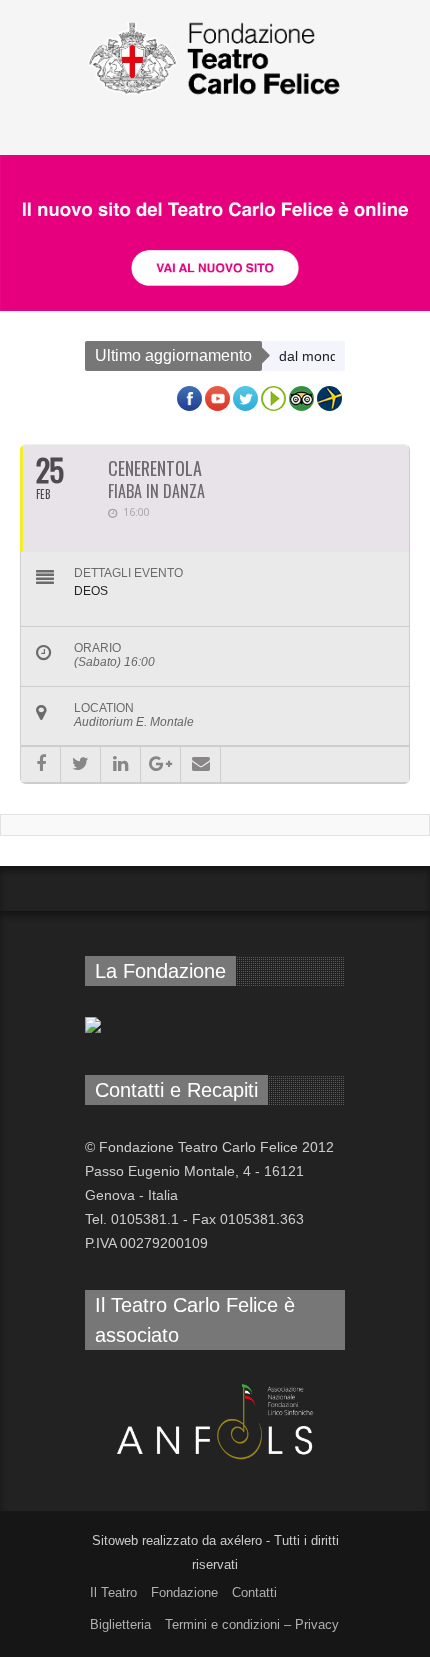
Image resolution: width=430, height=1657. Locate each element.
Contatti (254, 1592)
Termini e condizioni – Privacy (252, 1624)
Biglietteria (120, 1624)
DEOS (91, 591)
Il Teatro (113, 1592)
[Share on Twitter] (80, 764)
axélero (241, 1540)
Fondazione (184, 1592)
